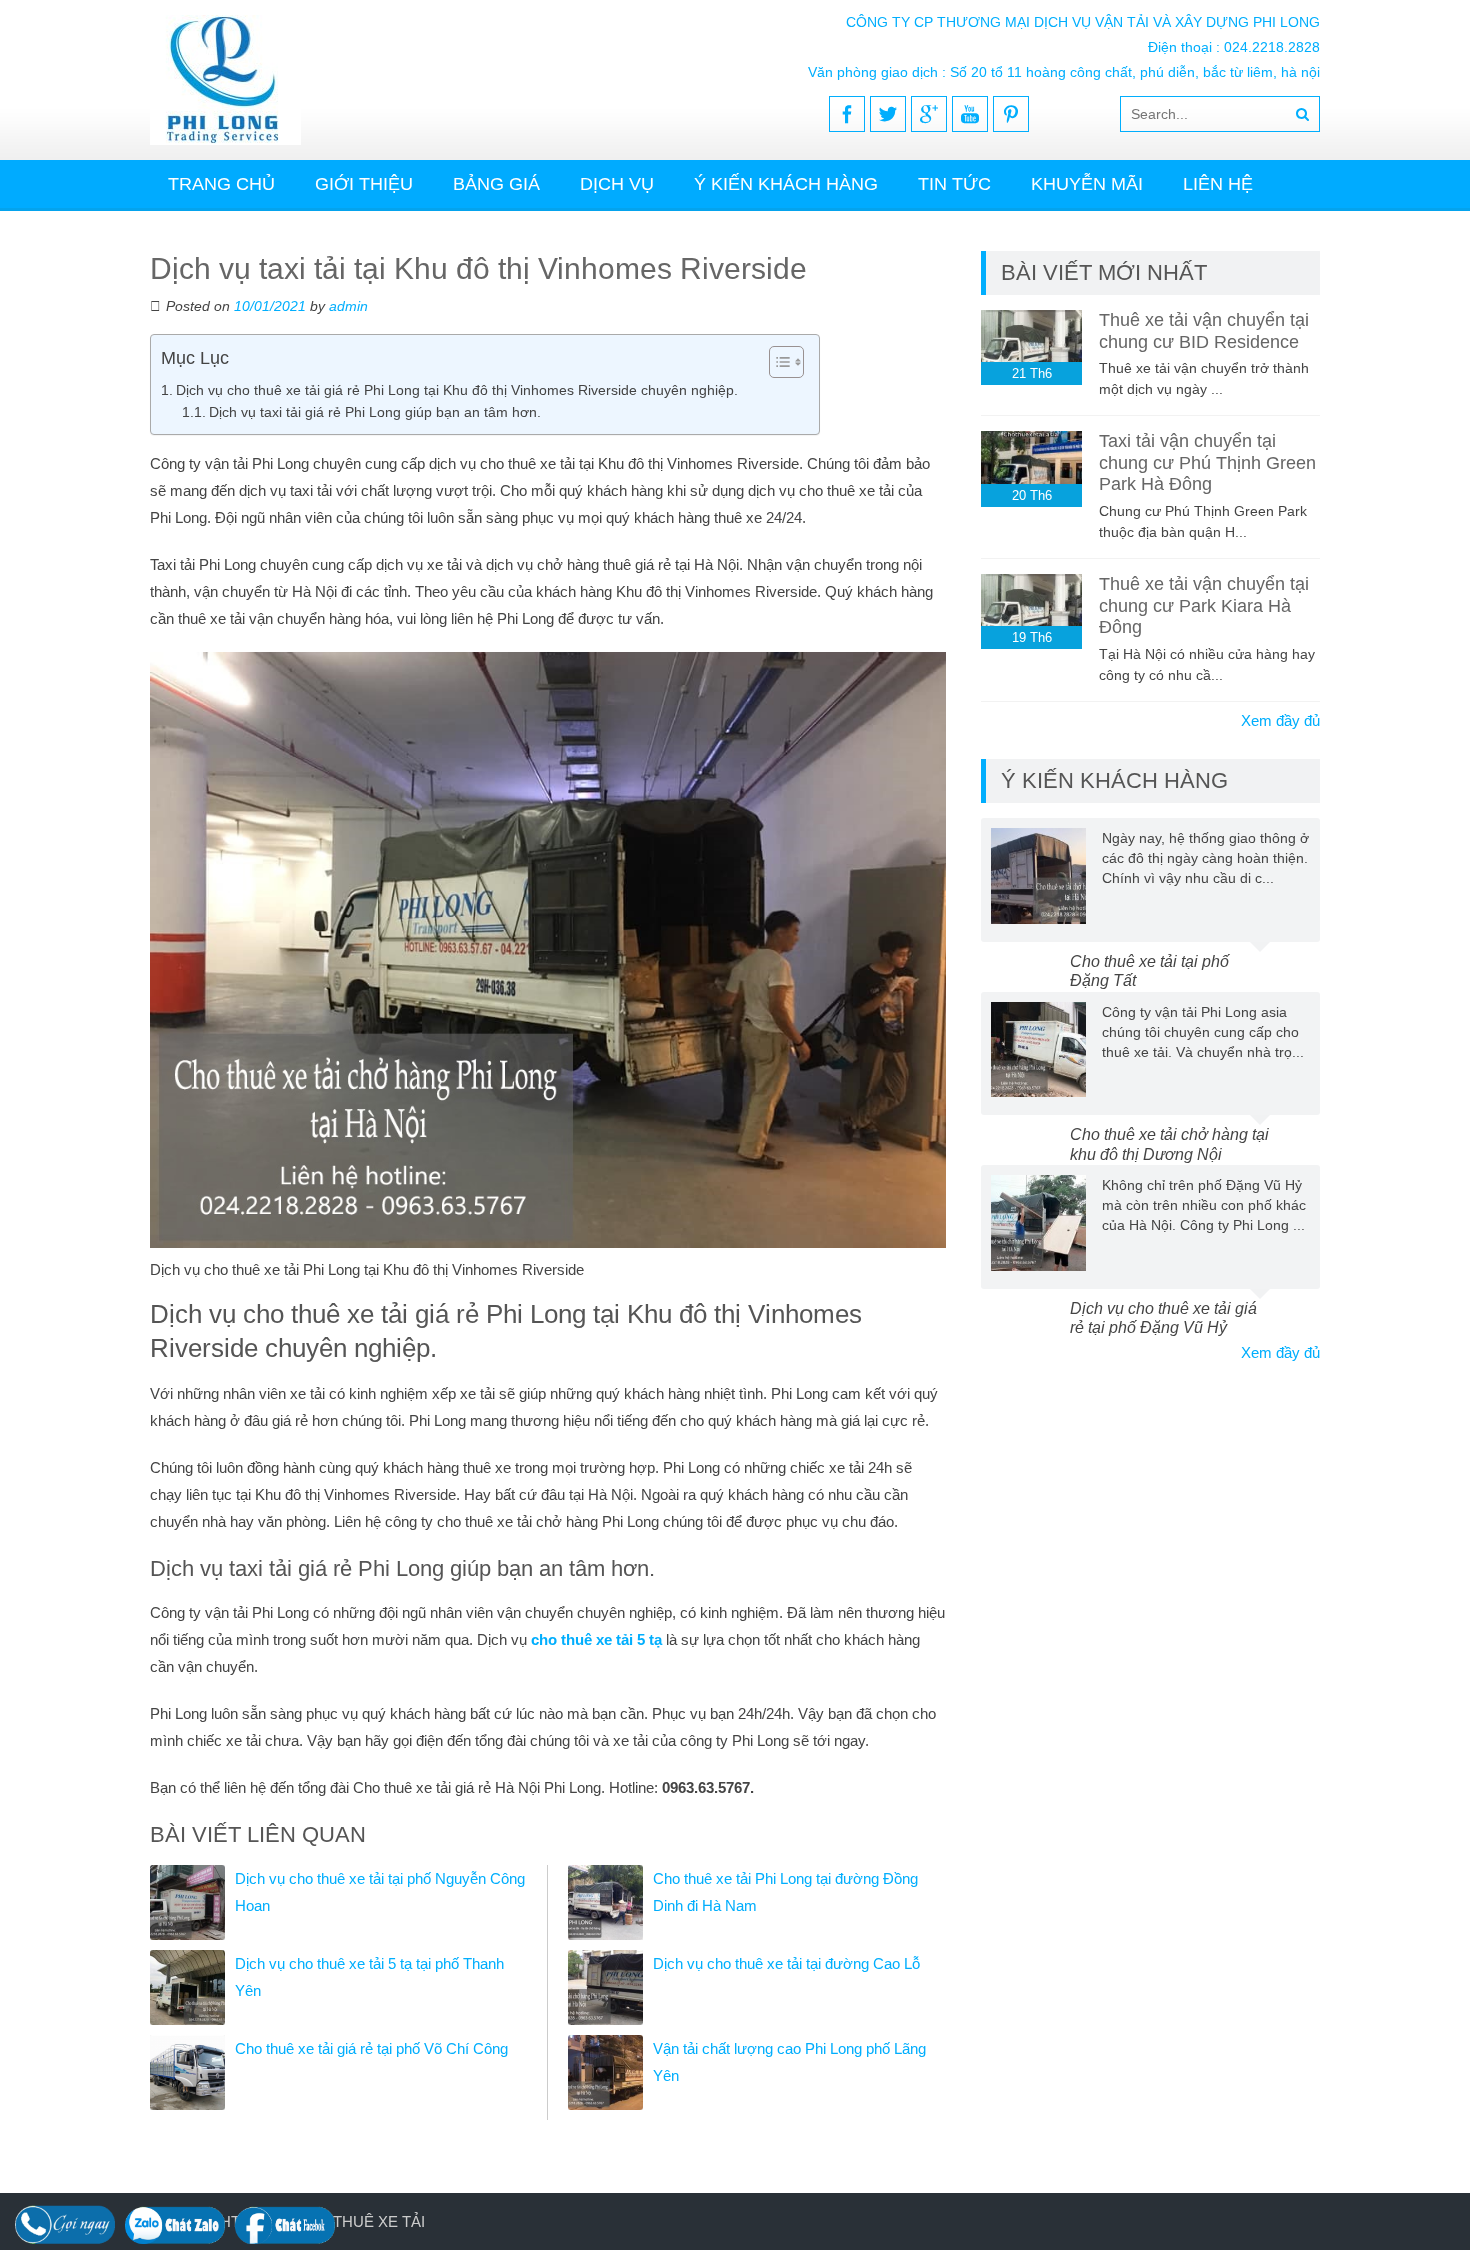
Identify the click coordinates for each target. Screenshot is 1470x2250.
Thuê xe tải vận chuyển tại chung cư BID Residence (1204, 331)
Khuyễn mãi (1087, 184)
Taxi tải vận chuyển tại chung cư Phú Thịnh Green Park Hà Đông (1207, 462)
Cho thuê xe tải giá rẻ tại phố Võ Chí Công (371, 2048)
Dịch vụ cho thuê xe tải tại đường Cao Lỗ (786, 1963)
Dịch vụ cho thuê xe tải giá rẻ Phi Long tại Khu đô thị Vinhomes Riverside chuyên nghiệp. (457, 390)
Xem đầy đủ (1280, 720)
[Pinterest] (1011, 114)
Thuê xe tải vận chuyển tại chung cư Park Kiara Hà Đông (1204, 605)
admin (348, 306)
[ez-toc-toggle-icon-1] (776, 362)
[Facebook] (847, 114)
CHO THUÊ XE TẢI (360, 2221)
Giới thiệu (364, 184)
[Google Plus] (929, 114)
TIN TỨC (954, 184)
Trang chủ (221, 184)
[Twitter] (888, 114)
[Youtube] (970, 114)
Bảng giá (496, 184)
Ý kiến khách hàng (786, 184)
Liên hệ (1218, 184)
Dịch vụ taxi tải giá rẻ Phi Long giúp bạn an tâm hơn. (375, 412)
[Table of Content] (786, 362)
